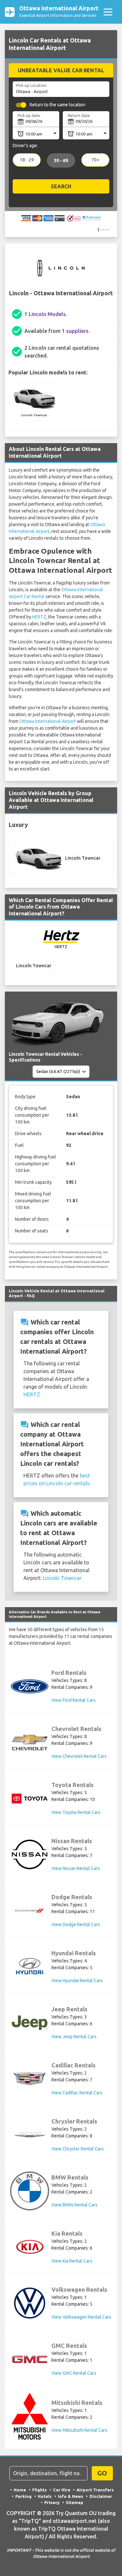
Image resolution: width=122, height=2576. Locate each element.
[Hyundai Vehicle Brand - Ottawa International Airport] (30, 1967)
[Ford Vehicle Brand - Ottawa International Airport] (30, 1686)
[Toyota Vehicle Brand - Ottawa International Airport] (30, 1799)
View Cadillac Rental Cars (77, 2093)
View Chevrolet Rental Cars (79, 1756)
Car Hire (62, 2490)
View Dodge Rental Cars (76, 1924)
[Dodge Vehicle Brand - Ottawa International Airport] (30, 1911)
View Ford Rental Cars (74, 1700)
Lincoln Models (47, 314)
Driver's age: (25, 146)
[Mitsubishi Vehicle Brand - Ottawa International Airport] (30, 2416)
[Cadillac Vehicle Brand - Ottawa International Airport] (30, 2079)
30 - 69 (61, 160)
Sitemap (75, 2502)
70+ (95, 160)
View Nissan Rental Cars (76, 1868)
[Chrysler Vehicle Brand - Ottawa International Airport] (30, 2135)
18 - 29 (27, 160)
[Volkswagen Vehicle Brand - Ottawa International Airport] (30, 2303)
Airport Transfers (95, 2490)
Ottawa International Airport (47, 721)
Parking (23, 2496)
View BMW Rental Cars (75, 2205)
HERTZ (39, 617)
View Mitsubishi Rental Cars (79, 2430)
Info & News (71, 2496)
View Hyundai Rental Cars (77, 1981)
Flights (40, 2490)
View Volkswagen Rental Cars (81, 2317)
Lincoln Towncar (62, 1578)
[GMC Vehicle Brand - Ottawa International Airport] (30, 2359)
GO (102, 2473)
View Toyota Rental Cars (76, 1812)
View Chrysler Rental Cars (78, 2149)
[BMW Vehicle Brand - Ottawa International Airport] (30, 2191)
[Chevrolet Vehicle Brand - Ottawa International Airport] (30, 1742)
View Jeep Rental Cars (74, 2037)
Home (20, 2490)
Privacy (52, 2502)
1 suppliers (75, 331)
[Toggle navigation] (108, 12)
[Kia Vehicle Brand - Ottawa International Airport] (30, 2247)
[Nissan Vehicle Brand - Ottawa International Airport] (30, 1854)
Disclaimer (101, 2496)
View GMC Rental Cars (74, 2373)
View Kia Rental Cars (72, 2261)
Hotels (45, 2496)
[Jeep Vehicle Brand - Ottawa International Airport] (30, 2023)
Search (61, 186)
